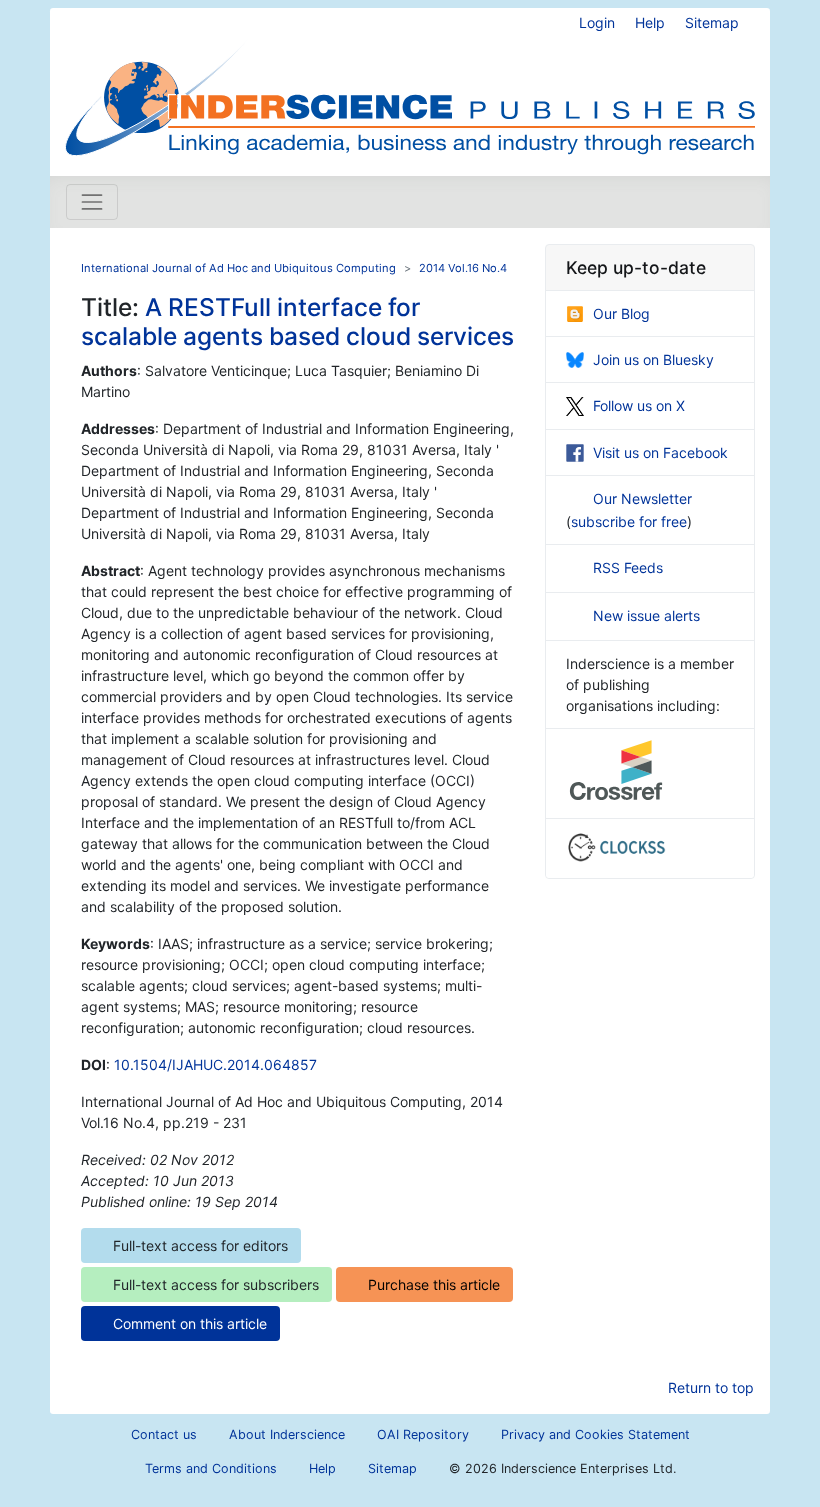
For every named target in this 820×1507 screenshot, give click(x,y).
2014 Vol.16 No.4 (463, 268)
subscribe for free (629, 521)
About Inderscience (287, 1434)
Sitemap (712, 22)
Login (597, 22)
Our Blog (621, 313)
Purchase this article (434, 1284)
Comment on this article (190, 1323)
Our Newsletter (642, 498)
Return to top (711, 1387)
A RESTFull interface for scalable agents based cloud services (297, 321)
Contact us (164, 1434)
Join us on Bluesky (653, 359)
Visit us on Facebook (660, 452)
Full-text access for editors (200, 1245)
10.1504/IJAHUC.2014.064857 (215, 1064)
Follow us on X (639, 405)
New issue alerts (646, 615)
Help (650, 22)
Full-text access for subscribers (216, 1284)
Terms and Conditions (211, 1468)
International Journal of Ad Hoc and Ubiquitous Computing (238, 268)
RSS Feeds (628, 567)
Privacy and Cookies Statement (595, 1434)
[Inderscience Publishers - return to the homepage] (410, 84)
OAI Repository (423, 1434)
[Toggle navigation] (92, 202)
